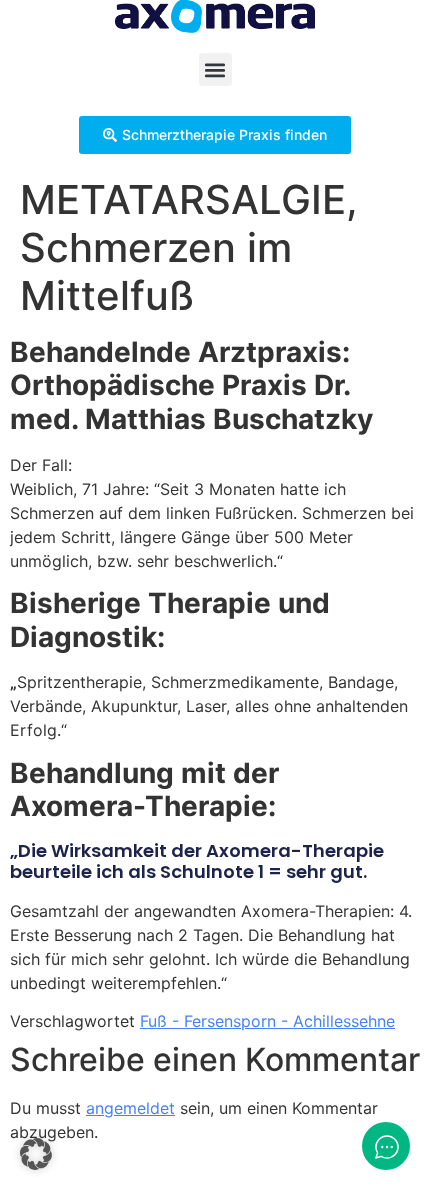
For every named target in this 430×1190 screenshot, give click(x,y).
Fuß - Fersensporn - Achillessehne (267, 1021)
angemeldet (130, 1108)
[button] (215, 69)
